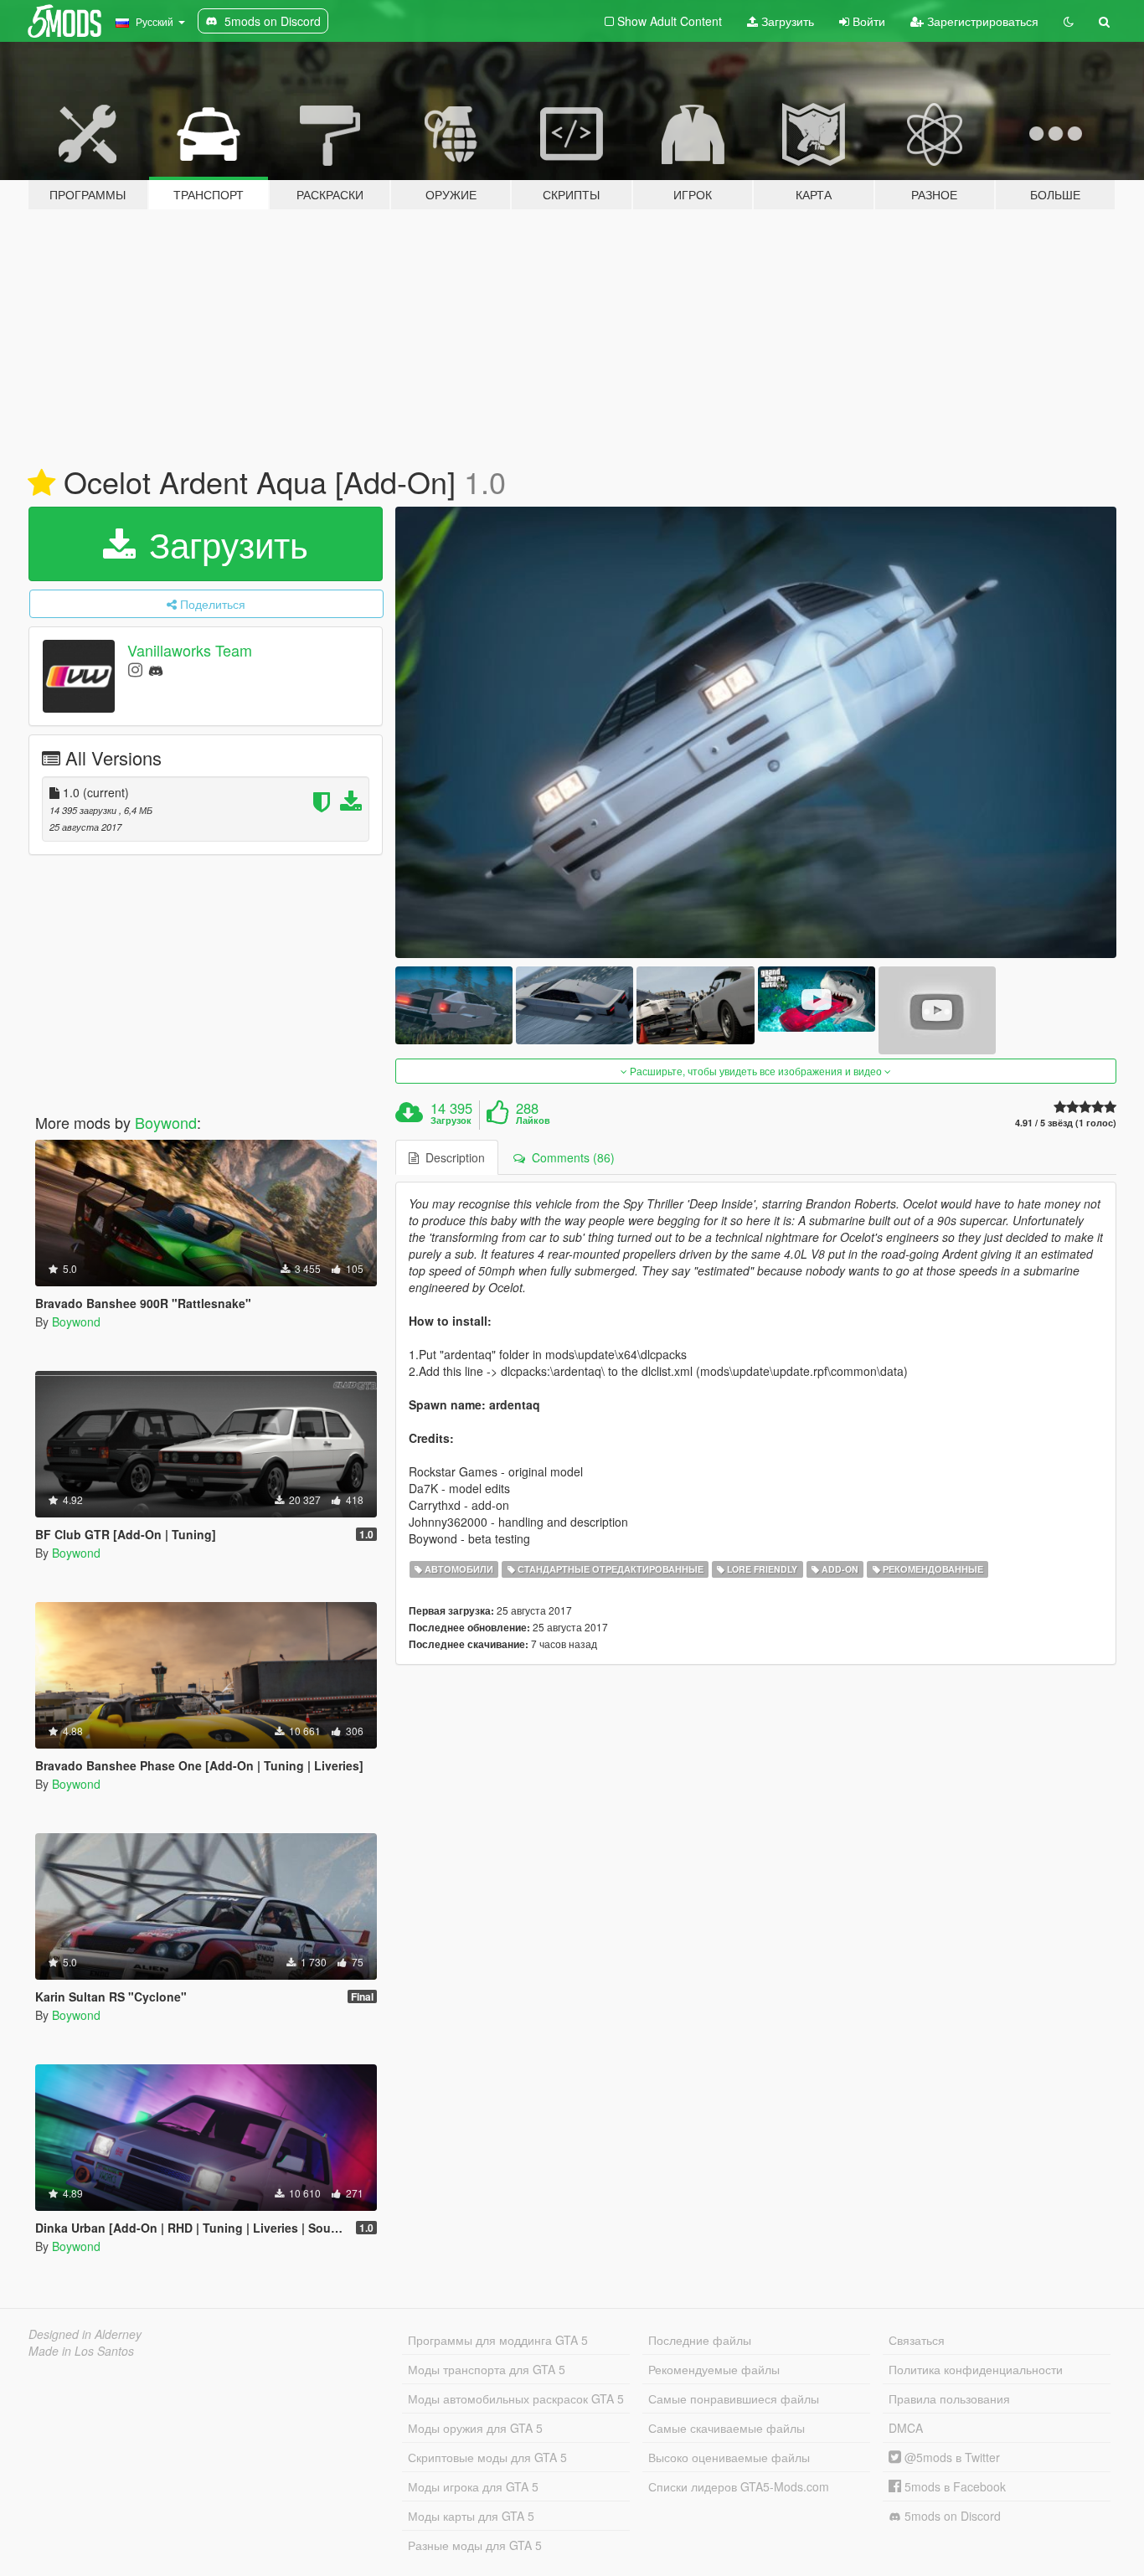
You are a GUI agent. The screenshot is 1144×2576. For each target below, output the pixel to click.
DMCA (906, 2428)
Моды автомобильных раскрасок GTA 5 (516, 2398)
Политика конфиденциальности (976, 2369)
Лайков (533, 1121)
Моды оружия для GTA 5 (475, 2428)
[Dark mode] (1069, 21)
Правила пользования (949, 2398)
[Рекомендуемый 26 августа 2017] (41, 483)
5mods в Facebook (953, 2486)
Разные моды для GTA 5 (475, 2545)
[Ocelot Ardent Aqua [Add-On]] (756, 732)
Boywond (166, 1122)
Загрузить (786, 21)
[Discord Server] (156, 669)
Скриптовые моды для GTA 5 (487, 2457)
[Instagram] (135, 669)
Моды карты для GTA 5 (471, 2516)
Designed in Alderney (85, 2334)
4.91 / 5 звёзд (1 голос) (1066, 1123)
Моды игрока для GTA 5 (473, 2486)
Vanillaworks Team (190, 650)
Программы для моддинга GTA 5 (498, 2340)
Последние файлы (700, 2340)
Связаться (917, 2340)
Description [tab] (452, 1157)
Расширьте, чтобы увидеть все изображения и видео (756, 1071)
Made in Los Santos (81, 2351)
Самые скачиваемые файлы (727, 2428)
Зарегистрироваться (981, 21)
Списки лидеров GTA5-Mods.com (739, 2486)
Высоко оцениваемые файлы (729, 2457)
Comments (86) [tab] (570, 1157)
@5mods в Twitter (951, 2457)
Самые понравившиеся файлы (734, 2398)
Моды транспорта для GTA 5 (487, 2369)
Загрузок (451, 1121)
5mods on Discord (951, 2516)
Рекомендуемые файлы (714, 2369)
